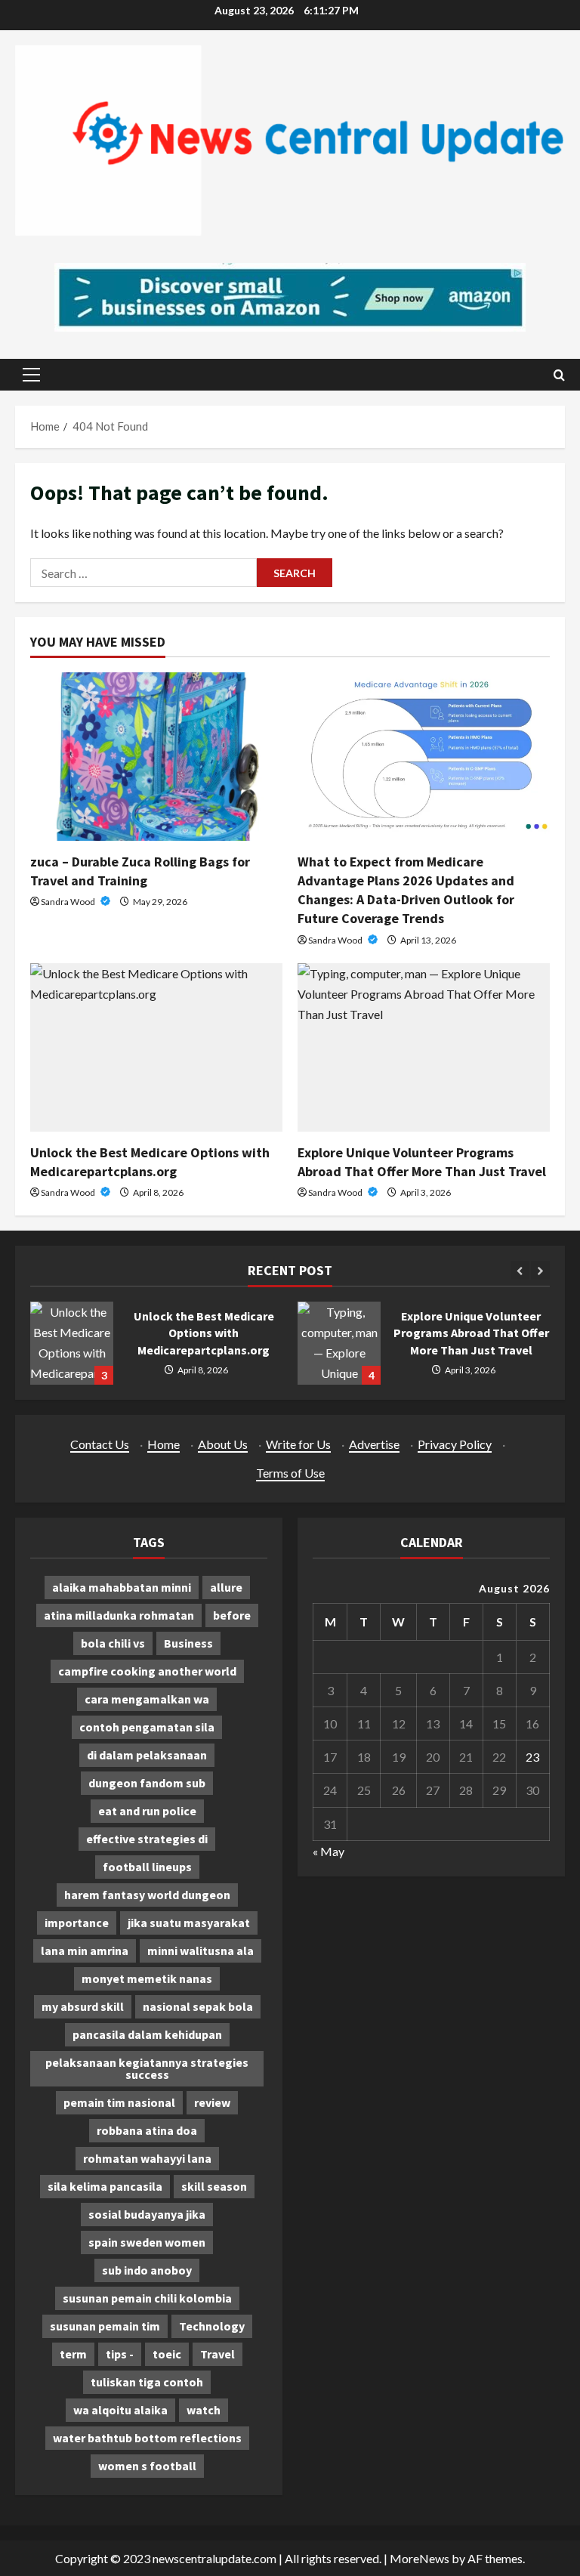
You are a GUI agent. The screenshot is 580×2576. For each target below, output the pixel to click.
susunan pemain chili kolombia (147, 2298)
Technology (212, 2326)
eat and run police (147, 1811)
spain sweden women (147, 2242)
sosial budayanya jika (147, 2214)
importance (77, 1923)
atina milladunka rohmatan (119, 1615)
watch (204, 2410)
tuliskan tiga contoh (147, 2382)
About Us (223, 1444)
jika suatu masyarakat (189, 1923)
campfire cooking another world (147, 1671)
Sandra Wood (69, 902)
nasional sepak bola (198, 2006)
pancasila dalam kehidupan (147, 2034)
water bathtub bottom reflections (147, 2438)
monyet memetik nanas (147, 1978)
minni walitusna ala (201, 1951)
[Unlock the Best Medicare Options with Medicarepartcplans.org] (156, 1047)
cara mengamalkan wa (147, 1699)
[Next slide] (540, 1270)
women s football (147, 2466)
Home (164, 1444)
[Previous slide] (520, 1270)
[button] (31, 375)
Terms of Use (290, 1473)
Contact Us (100, 1444)
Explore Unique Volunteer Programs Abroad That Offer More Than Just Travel (339, 1343)
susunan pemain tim (105, 2326)
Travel (217, 2354)
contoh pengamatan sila (147, 1727)
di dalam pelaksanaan (147, 1755)
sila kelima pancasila (105, 2186)
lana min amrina (85, 1951)
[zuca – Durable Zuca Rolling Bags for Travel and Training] (156, 757)
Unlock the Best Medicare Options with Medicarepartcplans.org (72, 1343)
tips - (120, 2354)
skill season (214, 2186)
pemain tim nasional (119, 2102)
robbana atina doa (147, 2130)
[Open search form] (559, 375)
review (212, 2102)
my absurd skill (83, 2006)
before (232, 1615)
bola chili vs (113, 1643)
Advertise (374, 1444)
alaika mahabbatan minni (122, 1587)
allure (226, 1587)
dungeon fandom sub (147, 1783)
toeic (167, 2354)
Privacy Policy (455, 1444)
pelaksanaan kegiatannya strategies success (147, 2068)
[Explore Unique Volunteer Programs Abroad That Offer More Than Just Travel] (424, 1047)
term (73, 2354)
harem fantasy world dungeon (147, 1895)
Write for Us (298, 1444)
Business (188, 1643)
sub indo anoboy (147, 2270)
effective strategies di (147, 1839)
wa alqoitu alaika (120, 2410)
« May (329, 1851)
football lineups (147, 1867)
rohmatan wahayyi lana (147, 2158)
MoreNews (420, 2558)
